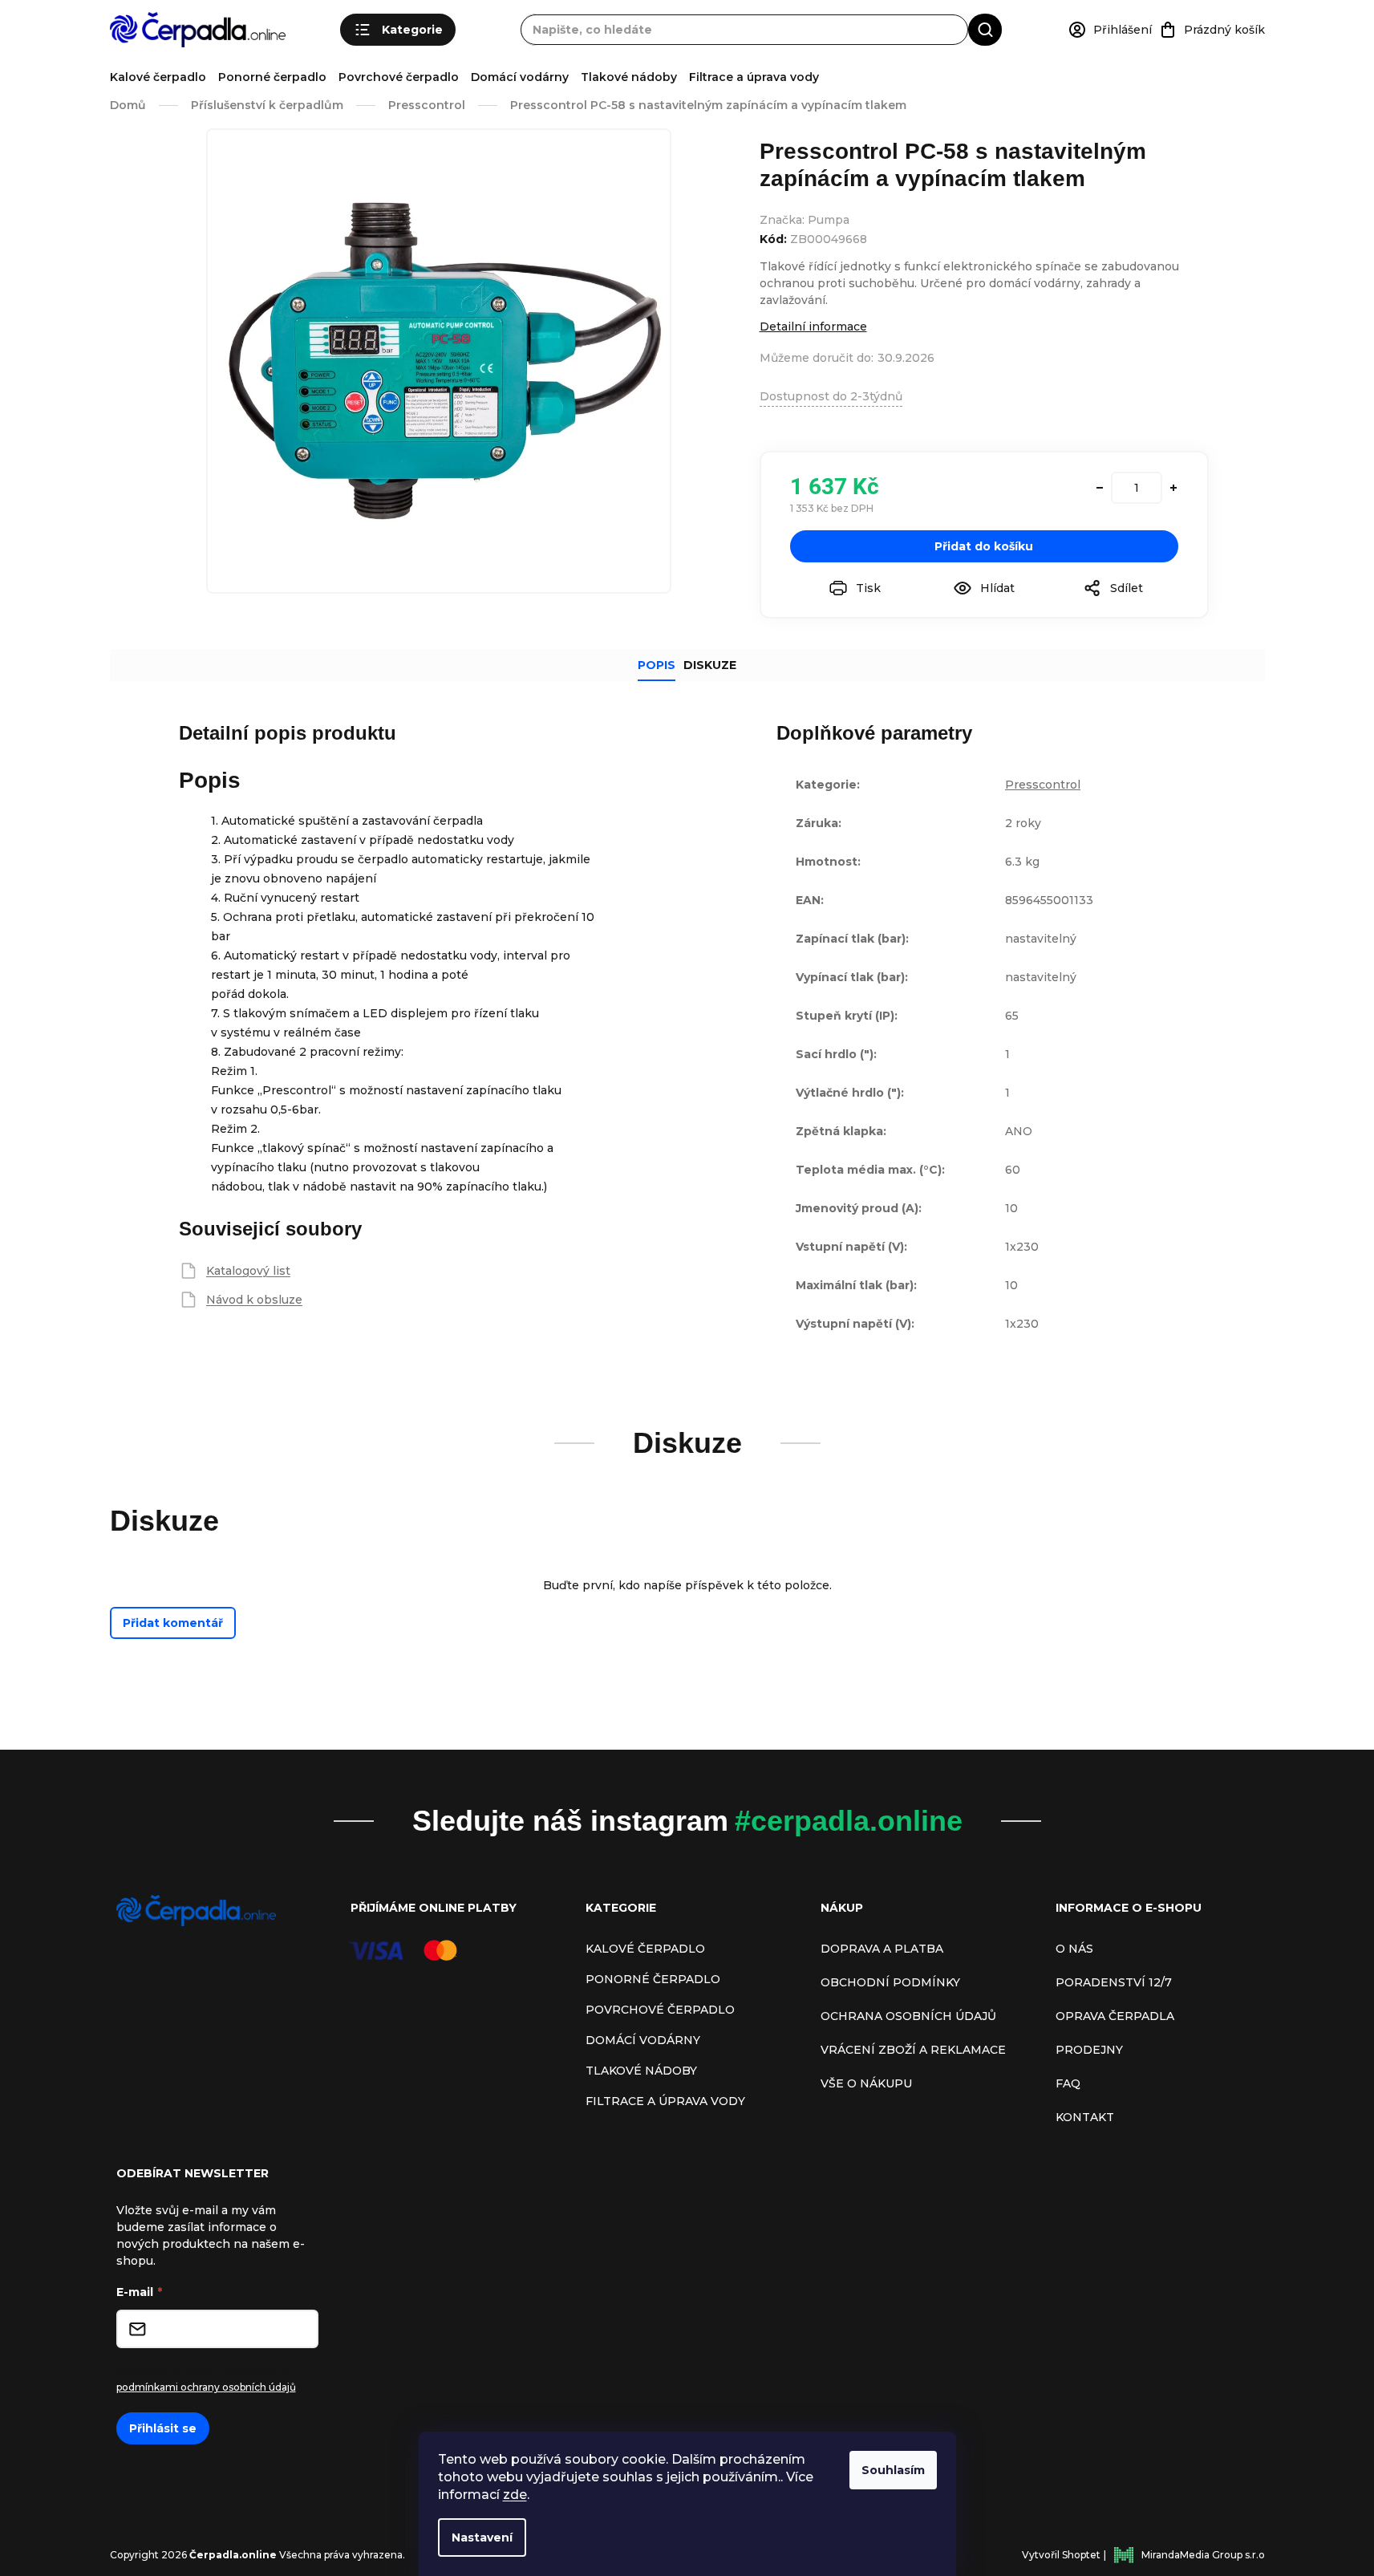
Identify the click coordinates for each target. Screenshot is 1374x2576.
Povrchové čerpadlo (399, 77)
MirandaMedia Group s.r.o (1203, 2555)
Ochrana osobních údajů (908, 2016)
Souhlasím (893, 2470)
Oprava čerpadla (1115, 2016)
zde (515, 2495)
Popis (657, 665)
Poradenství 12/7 (1114, 1982)
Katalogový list (248, 1271)
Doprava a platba (882, 1949)
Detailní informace (813, 327)
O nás (1074, 1949)
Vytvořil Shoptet (1061, 2555)
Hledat (985, 29)
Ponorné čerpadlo (272, 77)
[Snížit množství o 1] (1100, 488)
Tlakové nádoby (629, 77)
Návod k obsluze (254, 1300)
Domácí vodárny (520, 77)
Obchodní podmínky (890, 1982)
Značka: (805, 220)
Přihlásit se (163, 2428)
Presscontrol (1043, 785)
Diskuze (710, 665)
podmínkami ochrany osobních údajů (206, 2387)
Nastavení (482, 2537)
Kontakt (1085, 2117)
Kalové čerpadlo (158, 77)
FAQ (1068, 2083)
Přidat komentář (173, 1623)
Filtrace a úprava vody (754, 77)
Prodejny (1089, 2050)
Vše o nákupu (866, 2083)
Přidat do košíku (984, 546)
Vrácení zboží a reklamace (913, 2050)
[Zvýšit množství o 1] (1173, 488)
